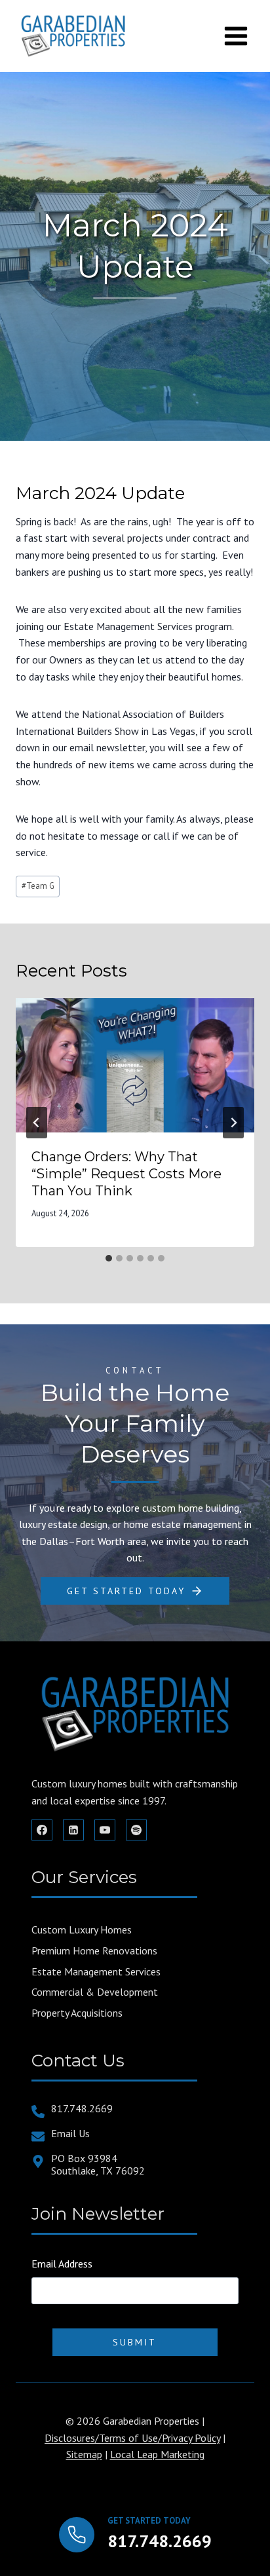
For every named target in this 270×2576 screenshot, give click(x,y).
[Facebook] (42, 1830)
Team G (38, 886)
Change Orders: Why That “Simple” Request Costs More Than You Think (126, 1174)
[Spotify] (136, 1830)
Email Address (62, 2264)
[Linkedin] (73, 1830)
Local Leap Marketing (157, 2454)
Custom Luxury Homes (82, 1930)
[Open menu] (236, 36)
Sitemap (84, 2454)
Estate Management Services (96, 1971)
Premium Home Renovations (94, 1951)
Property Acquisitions (77, 2013)
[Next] (233, 1123)
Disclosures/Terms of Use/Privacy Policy (132, 2438)
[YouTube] (105, 1830)
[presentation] (135, 1065)
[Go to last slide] (37, 1123)
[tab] (109, 1258)
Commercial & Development (95, 1992)
